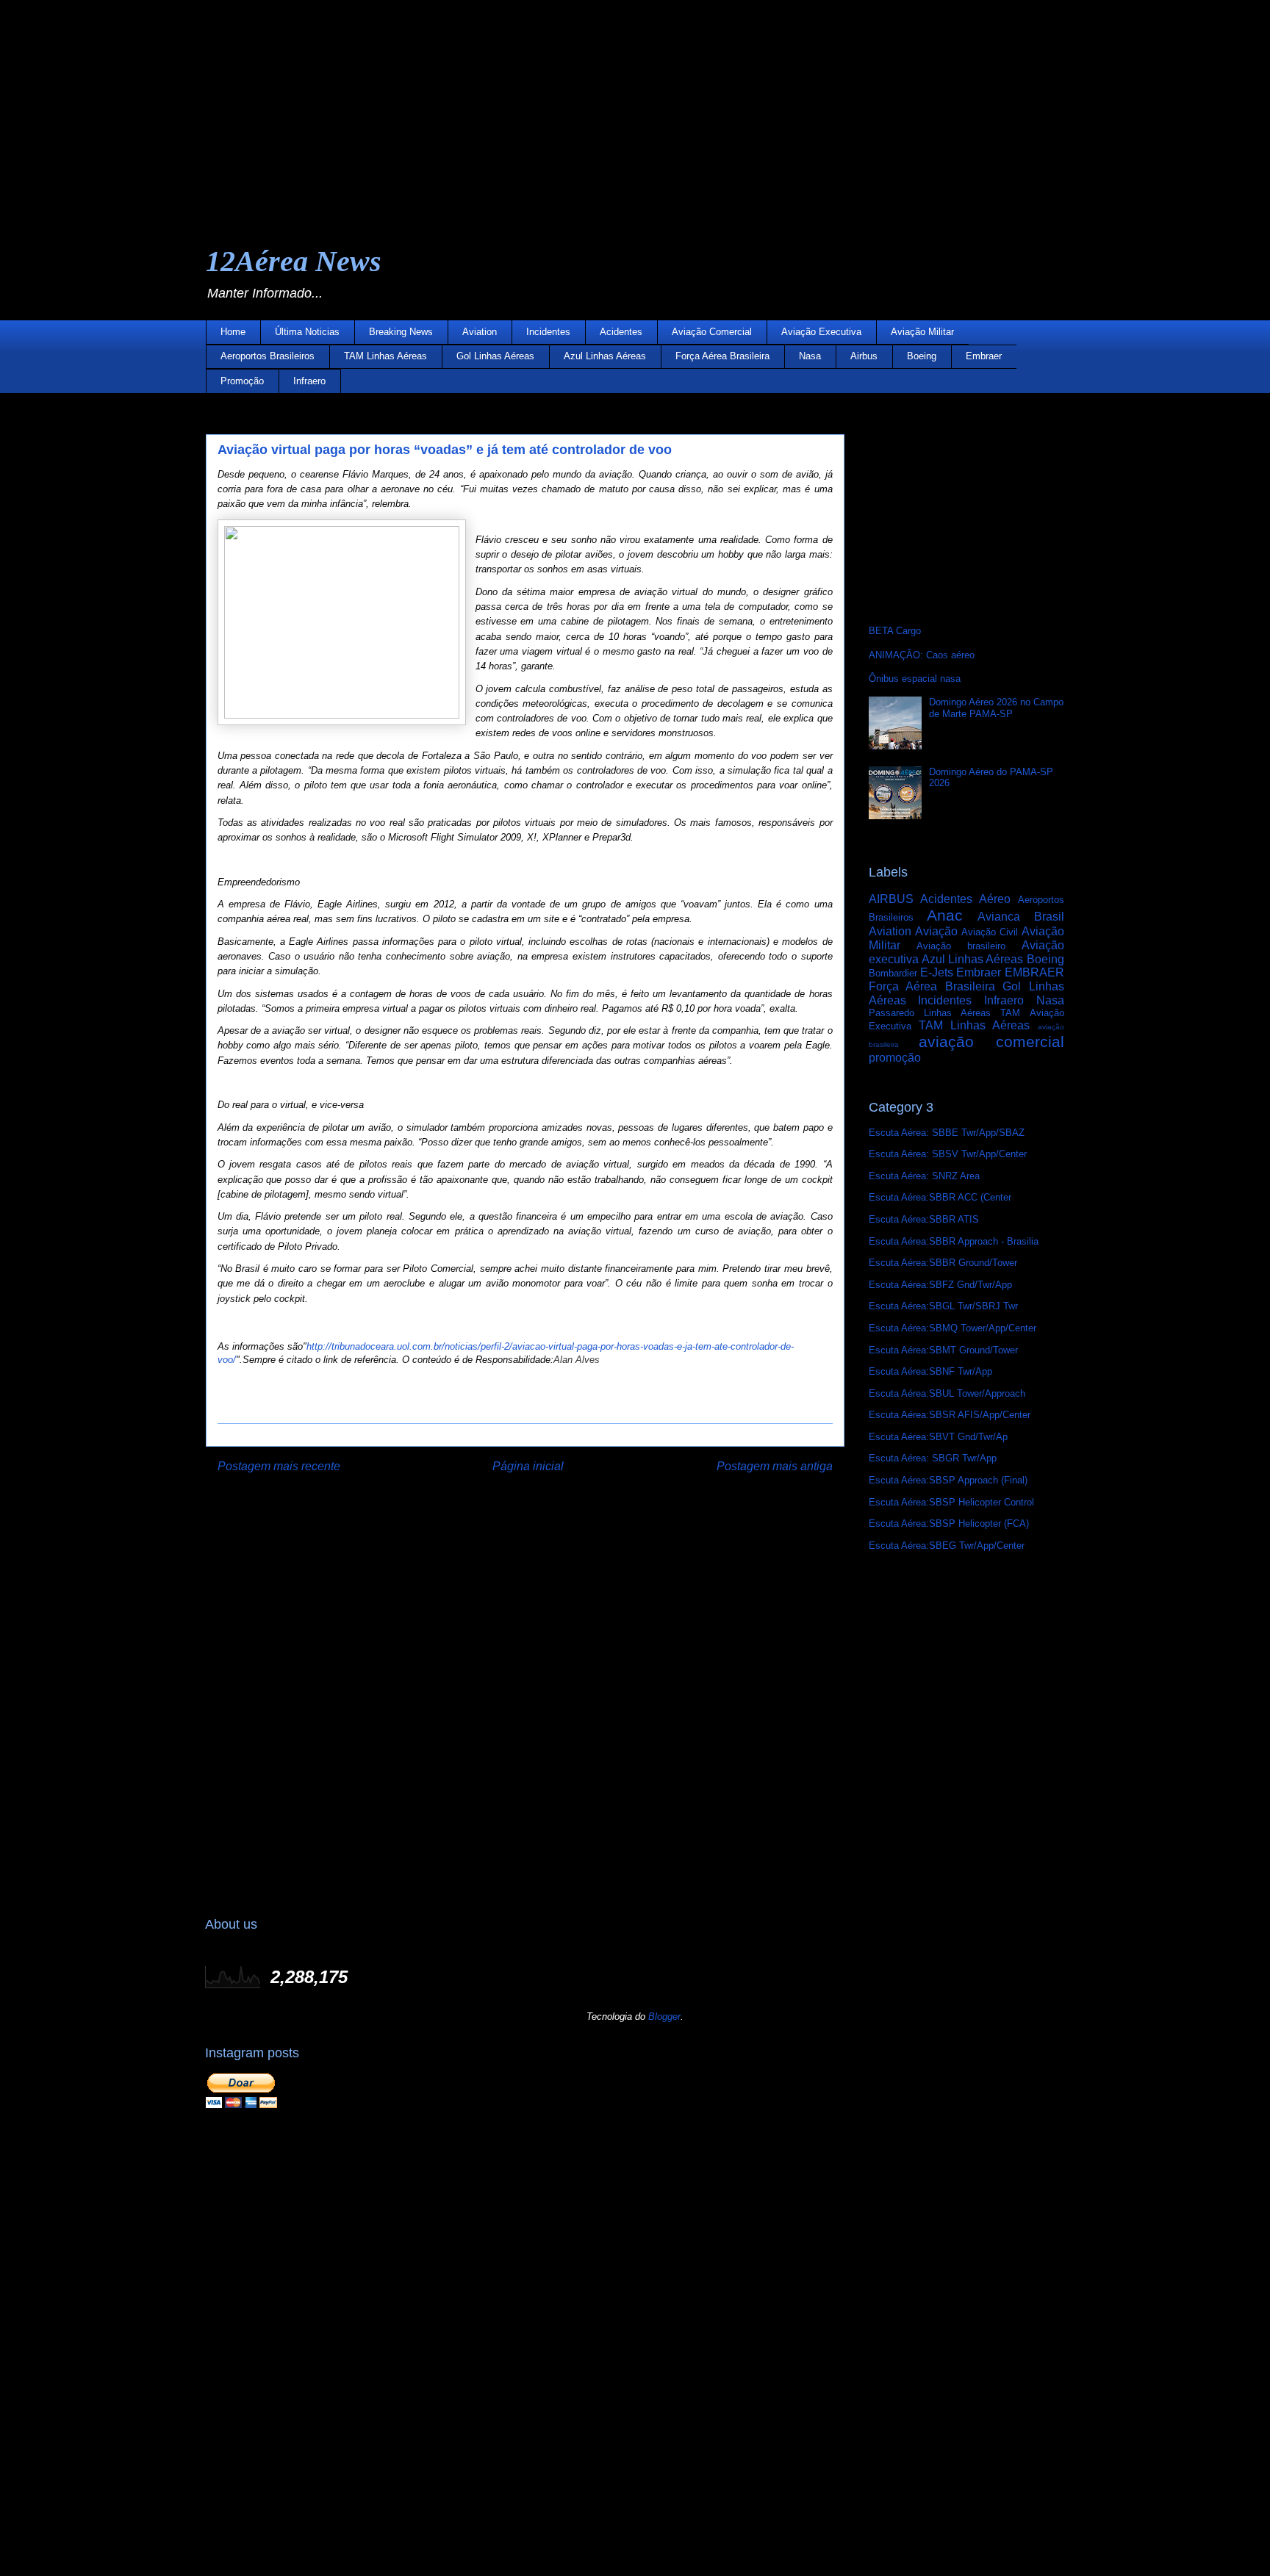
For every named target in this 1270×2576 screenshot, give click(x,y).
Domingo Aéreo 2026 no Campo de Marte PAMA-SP (996, 708)
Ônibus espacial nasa (915, 679)
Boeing (922, 356)
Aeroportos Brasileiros (268, 356)
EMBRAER (1034, 972)
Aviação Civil (990, 932)
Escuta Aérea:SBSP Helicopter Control (951, 1502)
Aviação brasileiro (961, 946)
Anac (945, 915)
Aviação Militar (922, 332)
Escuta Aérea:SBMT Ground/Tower (943, 1350)
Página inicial (528, 1466)
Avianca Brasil (1020, 917)
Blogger (664, 2016)
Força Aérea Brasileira (722, 356)
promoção (895, 1058)
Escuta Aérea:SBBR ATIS (924, 1219)
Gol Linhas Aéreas (495, 356)
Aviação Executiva (821, 332)
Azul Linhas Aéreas (605, 356)
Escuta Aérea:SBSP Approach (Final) (948, 1480)
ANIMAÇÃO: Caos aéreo (922, 655)
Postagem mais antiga (775, 1466)
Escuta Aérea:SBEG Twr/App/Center (947, 1546)
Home (233, 332)
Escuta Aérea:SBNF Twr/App (930, 1371)
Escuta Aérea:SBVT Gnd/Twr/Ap (938, 1437)
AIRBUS (891, 899)
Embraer (984, 356)
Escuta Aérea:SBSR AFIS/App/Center (950, 1415)
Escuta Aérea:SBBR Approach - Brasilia (954, 1241)
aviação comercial (991, 1041)
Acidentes (621, 332)
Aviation (480, 332)
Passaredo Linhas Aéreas (930, 1013)
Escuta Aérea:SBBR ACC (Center (940, 1197)
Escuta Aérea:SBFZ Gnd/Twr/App (940, 1285)
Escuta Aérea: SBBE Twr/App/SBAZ (947, 1133)
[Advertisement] (441, 103)
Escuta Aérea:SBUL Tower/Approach (947, 1393)
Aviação (936, 931)
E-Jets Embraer (961, 972)
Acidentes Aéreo (965, 899)
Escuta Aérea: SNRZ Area (924, 1176)
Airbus (864, 356)
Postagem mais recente (279, 1466)
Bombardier (893, 973)
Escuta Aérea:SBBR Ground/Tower (943, 1263)
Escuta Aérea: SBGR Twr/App (933, 1458)
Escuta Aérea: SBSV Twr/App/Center (948, 1154)
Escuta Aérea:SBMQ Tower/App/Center (952, 1328)
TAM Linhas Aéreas (385, 356)
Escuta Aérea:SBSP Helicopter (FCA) (949, 1523)
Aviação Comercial (712, 332)
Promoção (242, 381)
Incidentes (548, 332)
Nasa (810, 356)
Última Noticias (307, 332)
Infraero (309, 381)
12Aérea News (294, 261)
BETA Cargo (895, 631)
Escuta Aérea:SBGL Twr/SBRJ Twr (943, 1306)
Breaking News (401, 332)
